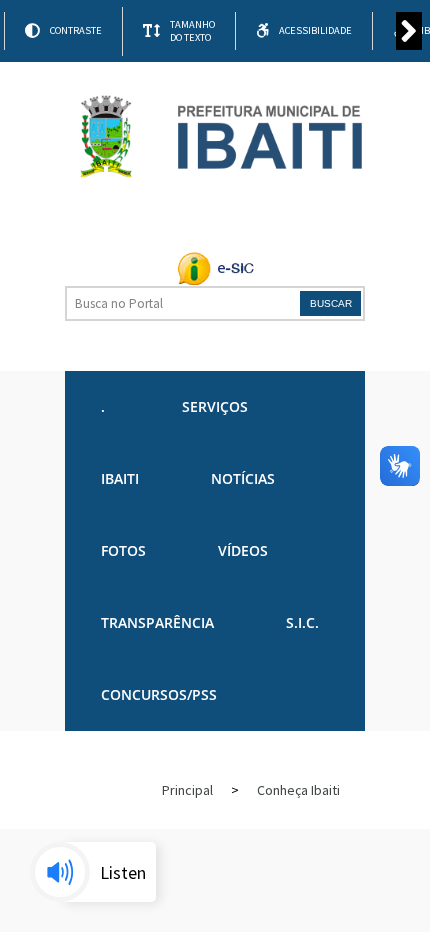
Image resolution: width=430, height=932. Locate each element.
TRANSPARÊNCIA (157, 622)
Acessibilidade (315, 30)
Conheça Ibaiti (298, 790)
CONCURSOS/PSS (159, 694)
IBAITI (120, 478)
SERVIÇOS (215, 406)
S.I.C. (302, 622)
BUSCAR (331, 303)
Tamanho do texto (192, 31)
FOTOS (123, 550)
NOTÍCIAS (243, 478)
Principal (187, 790)
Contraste (76, 30)
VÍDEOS (243, 550)
